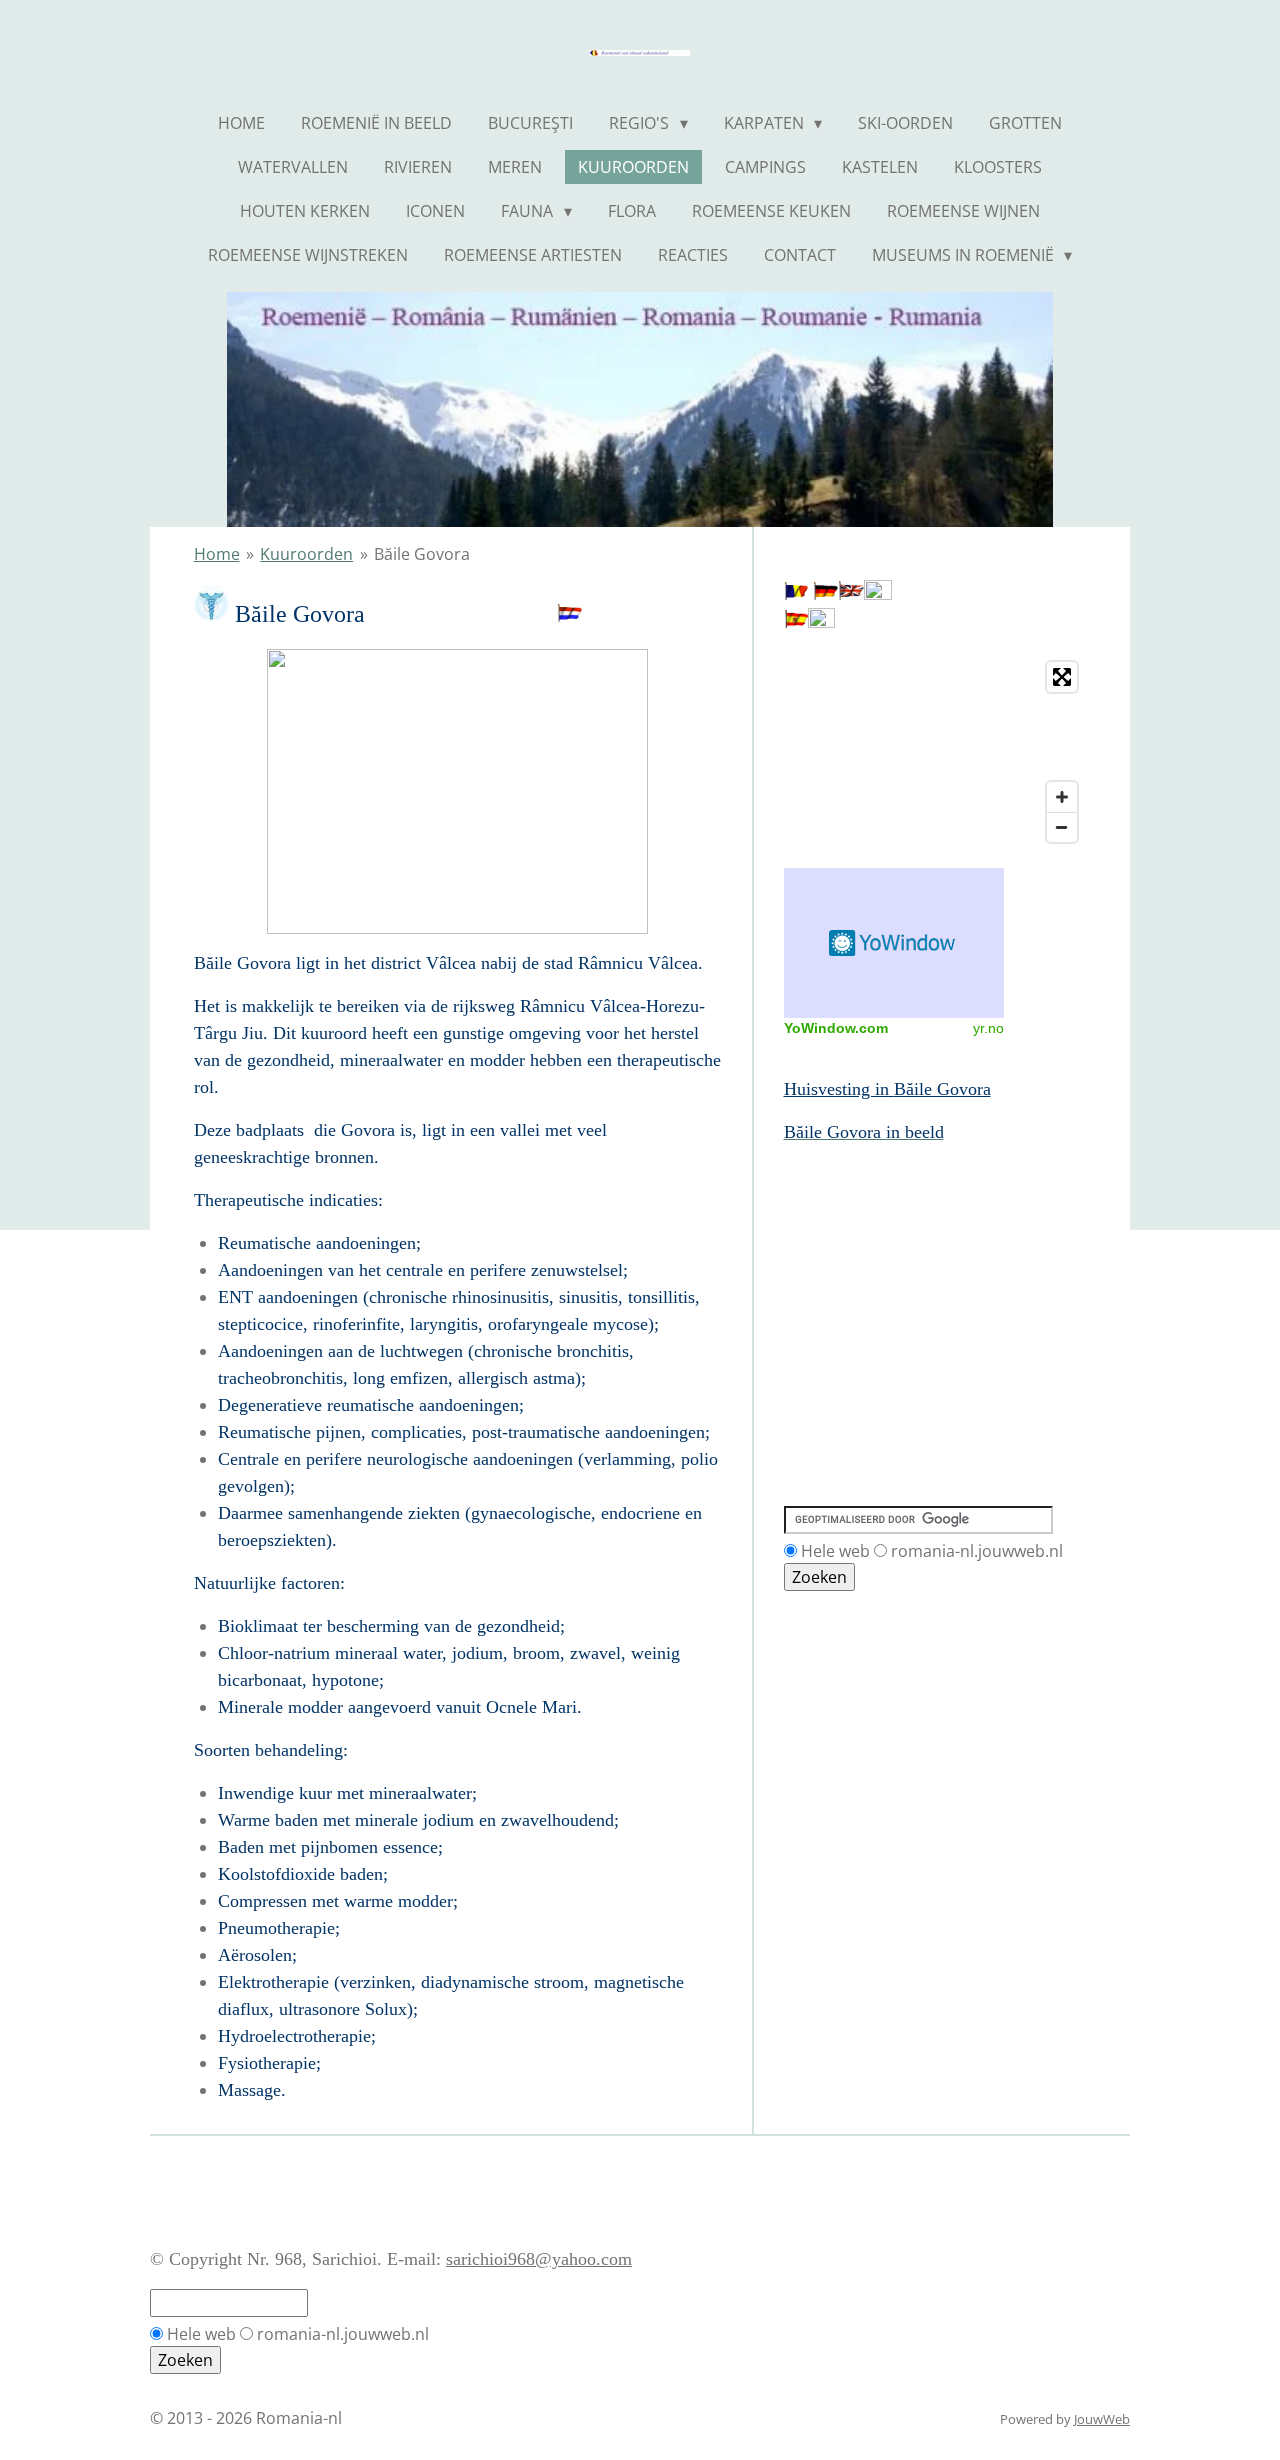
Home (217, 554)
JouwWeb (1102, 2419)
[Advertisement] (874, 1237)
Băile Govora (422, 554)
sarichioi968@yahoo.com (539, 2259)
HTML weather (894, 943)
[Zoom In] (1062, 797)
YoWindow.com (836, 1028)
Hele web (835, 1551)
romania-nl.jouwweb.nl (977, 1551)
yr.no (988, 1028)
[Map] (935, 752)
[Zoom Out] (1062, 827)
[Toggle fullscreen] (1062, 677)
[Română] (796, 594)
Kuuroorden (306, 554)
